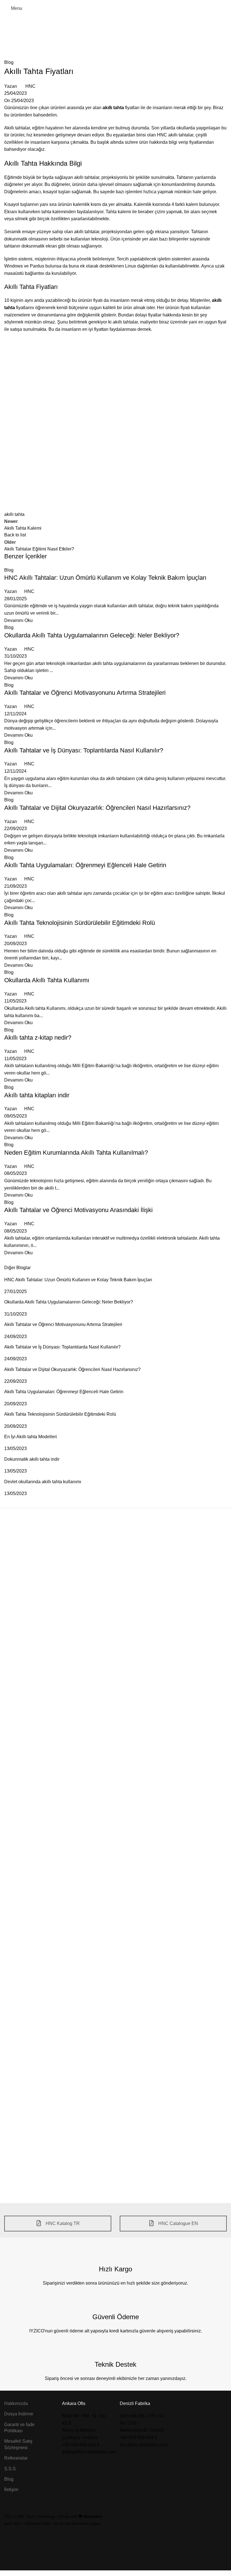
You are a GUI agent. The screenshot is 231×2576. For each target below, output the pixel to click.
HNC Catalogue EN (178, 2223)
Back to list (15, 535)
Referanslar (16, 2458)
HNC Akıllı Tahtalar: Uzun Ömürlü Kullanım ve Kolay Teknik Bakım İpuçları (105, 578)
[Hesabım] (225, 8)
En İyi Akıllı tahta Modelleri (31, 1437)
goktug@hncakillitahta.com (89, 2452)
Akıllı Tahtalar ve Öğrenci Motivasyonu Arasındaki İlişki (78, 1210)
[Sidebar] (7, 2569)
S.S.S (10, 2469)
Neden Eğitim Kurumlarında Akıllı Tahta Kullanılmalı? (76, 1153)
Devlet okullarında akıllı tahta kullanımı (43, 1482)
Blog (128, 40)
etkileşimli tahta (38, 2524)
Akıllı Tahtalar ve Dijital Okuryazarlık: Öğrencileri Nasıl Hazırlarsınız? (97, 808)
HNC (30, 86)
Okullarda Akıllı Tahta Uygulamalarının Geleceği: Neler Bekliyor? (92, 635)
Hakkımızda (16, 2403)
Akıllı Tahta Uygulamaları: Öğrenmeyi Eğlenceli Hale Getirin (85, 865)
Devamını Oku (18, 620)
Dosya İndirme (19, 2414)
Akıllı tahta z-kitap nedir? (38, 1038)
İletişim (11, 2490)
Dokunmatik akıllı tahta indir (32, 1459)
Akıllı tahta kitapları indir (37, 1095)
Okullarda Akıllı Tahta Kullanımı (47, 980)
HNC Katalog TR (62, 2223)
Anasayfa (108, 40)
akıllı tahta (14, 514)
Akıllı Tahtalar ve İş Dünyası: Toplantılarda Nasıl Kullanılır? (84, 750)
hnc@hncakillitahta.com (144, 2445)
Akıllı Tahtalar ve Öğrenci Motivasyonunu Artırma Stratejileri (85, 693)
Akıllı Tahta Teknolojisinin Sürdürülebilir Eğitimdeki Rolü (80, 923)
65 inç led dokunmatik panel (77, 2524)
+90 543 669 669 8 (81, 2445)
